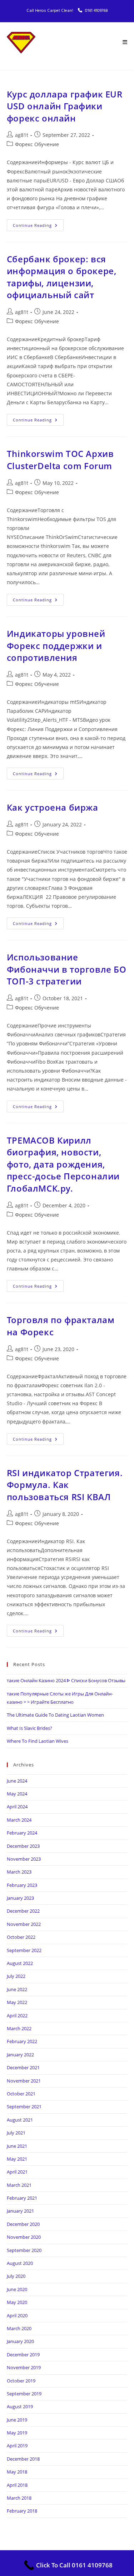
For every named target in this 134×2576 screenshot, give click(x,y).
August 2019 (20, 2406)
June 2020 (17, 2289)
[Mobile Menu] (125, 43)
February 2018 (22, 2511)
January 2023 (20, 1898)
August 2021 (20, 2120)
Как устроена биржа (53, 807)
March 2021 (19, 2185)
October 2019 (21, 2381)
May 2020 (17, 2302)
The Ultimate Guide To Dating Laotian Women (55, 1715)
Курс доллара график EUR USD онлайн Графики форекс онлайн (65, 106)
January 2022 (20, 2055)
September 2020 (24, 2250)
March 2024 (19, 1820)
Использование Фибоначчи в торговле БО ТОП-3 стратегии (67, 969)
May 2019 (17, 2433)
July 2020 (16, 2276)
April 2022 (17, 2016)
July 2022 (16, 1976)
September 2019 (24, 2394)
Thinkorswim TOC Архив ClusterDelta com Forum (60, 460)
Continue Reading (38, 224)
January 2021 (20, 2211)
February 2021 (22, 2198)
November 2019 (24, 2367)
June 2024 (17, 1781)
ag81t (22, 135)
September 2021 (24, 2107)
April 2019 (17, 2446)
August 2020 (20, 2263)
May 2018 (17, 2472)
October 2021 (21, 2094)
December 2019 (23, 2355)
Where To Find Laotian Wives (38, 1741)
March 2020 (19, 2328)
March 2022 (19, 2028)
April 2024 (17, 1807)
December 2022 (23, 1911)
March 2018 (19, 2498)
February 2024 (22, 1833)
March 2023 (19, 1872)
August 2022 (20, 1963)
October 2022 (21, 1937)
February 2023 (22, 1885)
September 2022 (24, 1950)
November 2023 (24, 1859)
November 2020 (24, 2237)
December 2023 (23, 1846)
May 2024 (17, 1794)
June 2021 (17, 2146)
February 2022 (22, 2041)
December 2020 (23, 2224)
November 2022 (24, 1924)
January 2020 (20, 2341)
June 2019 (17, 2420)
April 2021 (17, 2172)
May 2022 (17, 2002)
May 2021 (17, 2159)
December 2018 (23, 2459)
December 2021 (23, 2067)
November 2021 (24, 2081)
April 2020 (17, 2315)
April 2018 (17, 2485)
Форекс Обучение (37, 144)
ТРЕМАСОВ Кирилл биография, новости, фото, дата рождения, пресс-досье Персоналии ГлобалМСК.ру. (63, 1164)
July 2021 (16, 2133)
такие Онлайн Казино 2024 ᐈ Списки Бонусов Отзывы (66, 1680)
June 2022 (17, 1989)
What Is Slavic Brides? (29, 1728)
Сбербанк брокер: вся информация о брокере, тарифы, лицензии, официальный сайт (62, 277)
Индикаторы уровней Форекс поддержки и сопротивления (56, 645)
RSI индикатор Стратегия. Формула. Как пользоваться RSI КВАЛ (65, 1485)
